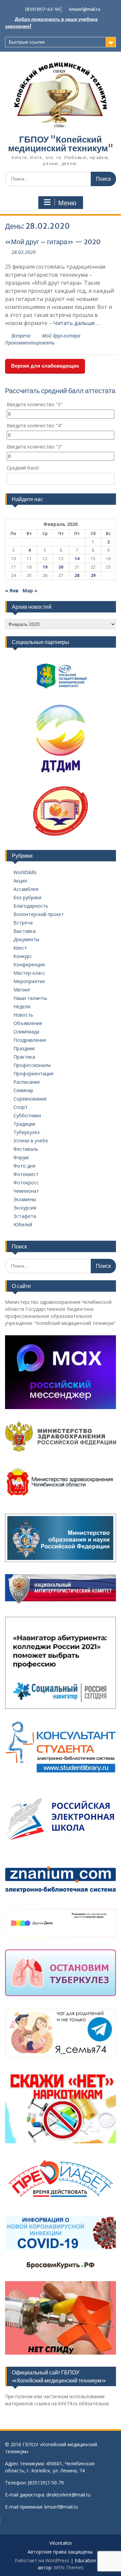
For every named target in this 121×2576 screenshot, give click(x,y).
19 (45, 567)
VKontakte (61, 2543)
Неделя (22, 1006)
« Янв (12, 591)
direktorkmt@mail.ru (68, 2495)
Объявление (28, 1023)
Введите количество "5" (35, 404)
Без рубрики (27, 897)
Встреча (21, 336)
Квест (20, 948)
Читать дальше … (76, 323)
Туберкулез (27, 1132)
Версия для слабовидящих (45, 366)
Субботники (27, 1115)
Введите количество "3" (35, 447)
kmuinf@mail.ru (85, 9)
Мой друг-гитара (61, 336)
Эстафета (25, 1216)
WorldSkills (25, 872)
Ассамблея (26, 889)
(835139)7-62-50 (43, 9)
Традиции (24, 1124)
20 (61, 567)
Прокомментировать (30, 343)
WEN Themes (69, 2567)
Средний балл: (23, 468)
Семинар (23, 1090)
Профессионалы (32, 1065)
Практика (24, 1057)
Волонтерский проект (39, 914)
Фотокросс (26, 1183)
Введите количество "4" (35, 425)
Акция (20, 881)
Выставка (25, 931)
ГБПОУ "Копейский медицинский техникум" (61, 144)
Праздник (24, 1048)
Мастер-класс (29, 973)
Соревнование (30, 1099)
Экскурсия (25, 1208)
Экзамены (25, 1199)
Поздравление (30, 1040)
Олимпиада (26, 1032)
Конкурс (23, 956)
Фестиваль (26, 1149)
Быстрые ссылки (27, 42)
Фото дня (24, 1166)
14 (77, 559)
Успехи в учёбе (31, 1141)
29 (93, 575)
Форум (21, 1157)
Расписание (27, 1082)
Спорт (21, 1107)
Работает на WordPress (42, 2560)
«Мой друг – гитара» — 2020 (53, 242)
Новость (23, 1015)
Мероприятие (29, 981)
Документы (26, 939)
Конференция (29, 964)
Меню (67, 203)
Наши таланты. (31, 998)
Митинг (22, 990)
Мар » (30, 591)
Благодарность (31, 906)
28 (77, 575)
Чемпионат (26, 1191)
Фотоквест (26, 1174)
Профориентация (33, 1074)
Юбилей (23, 1224)
